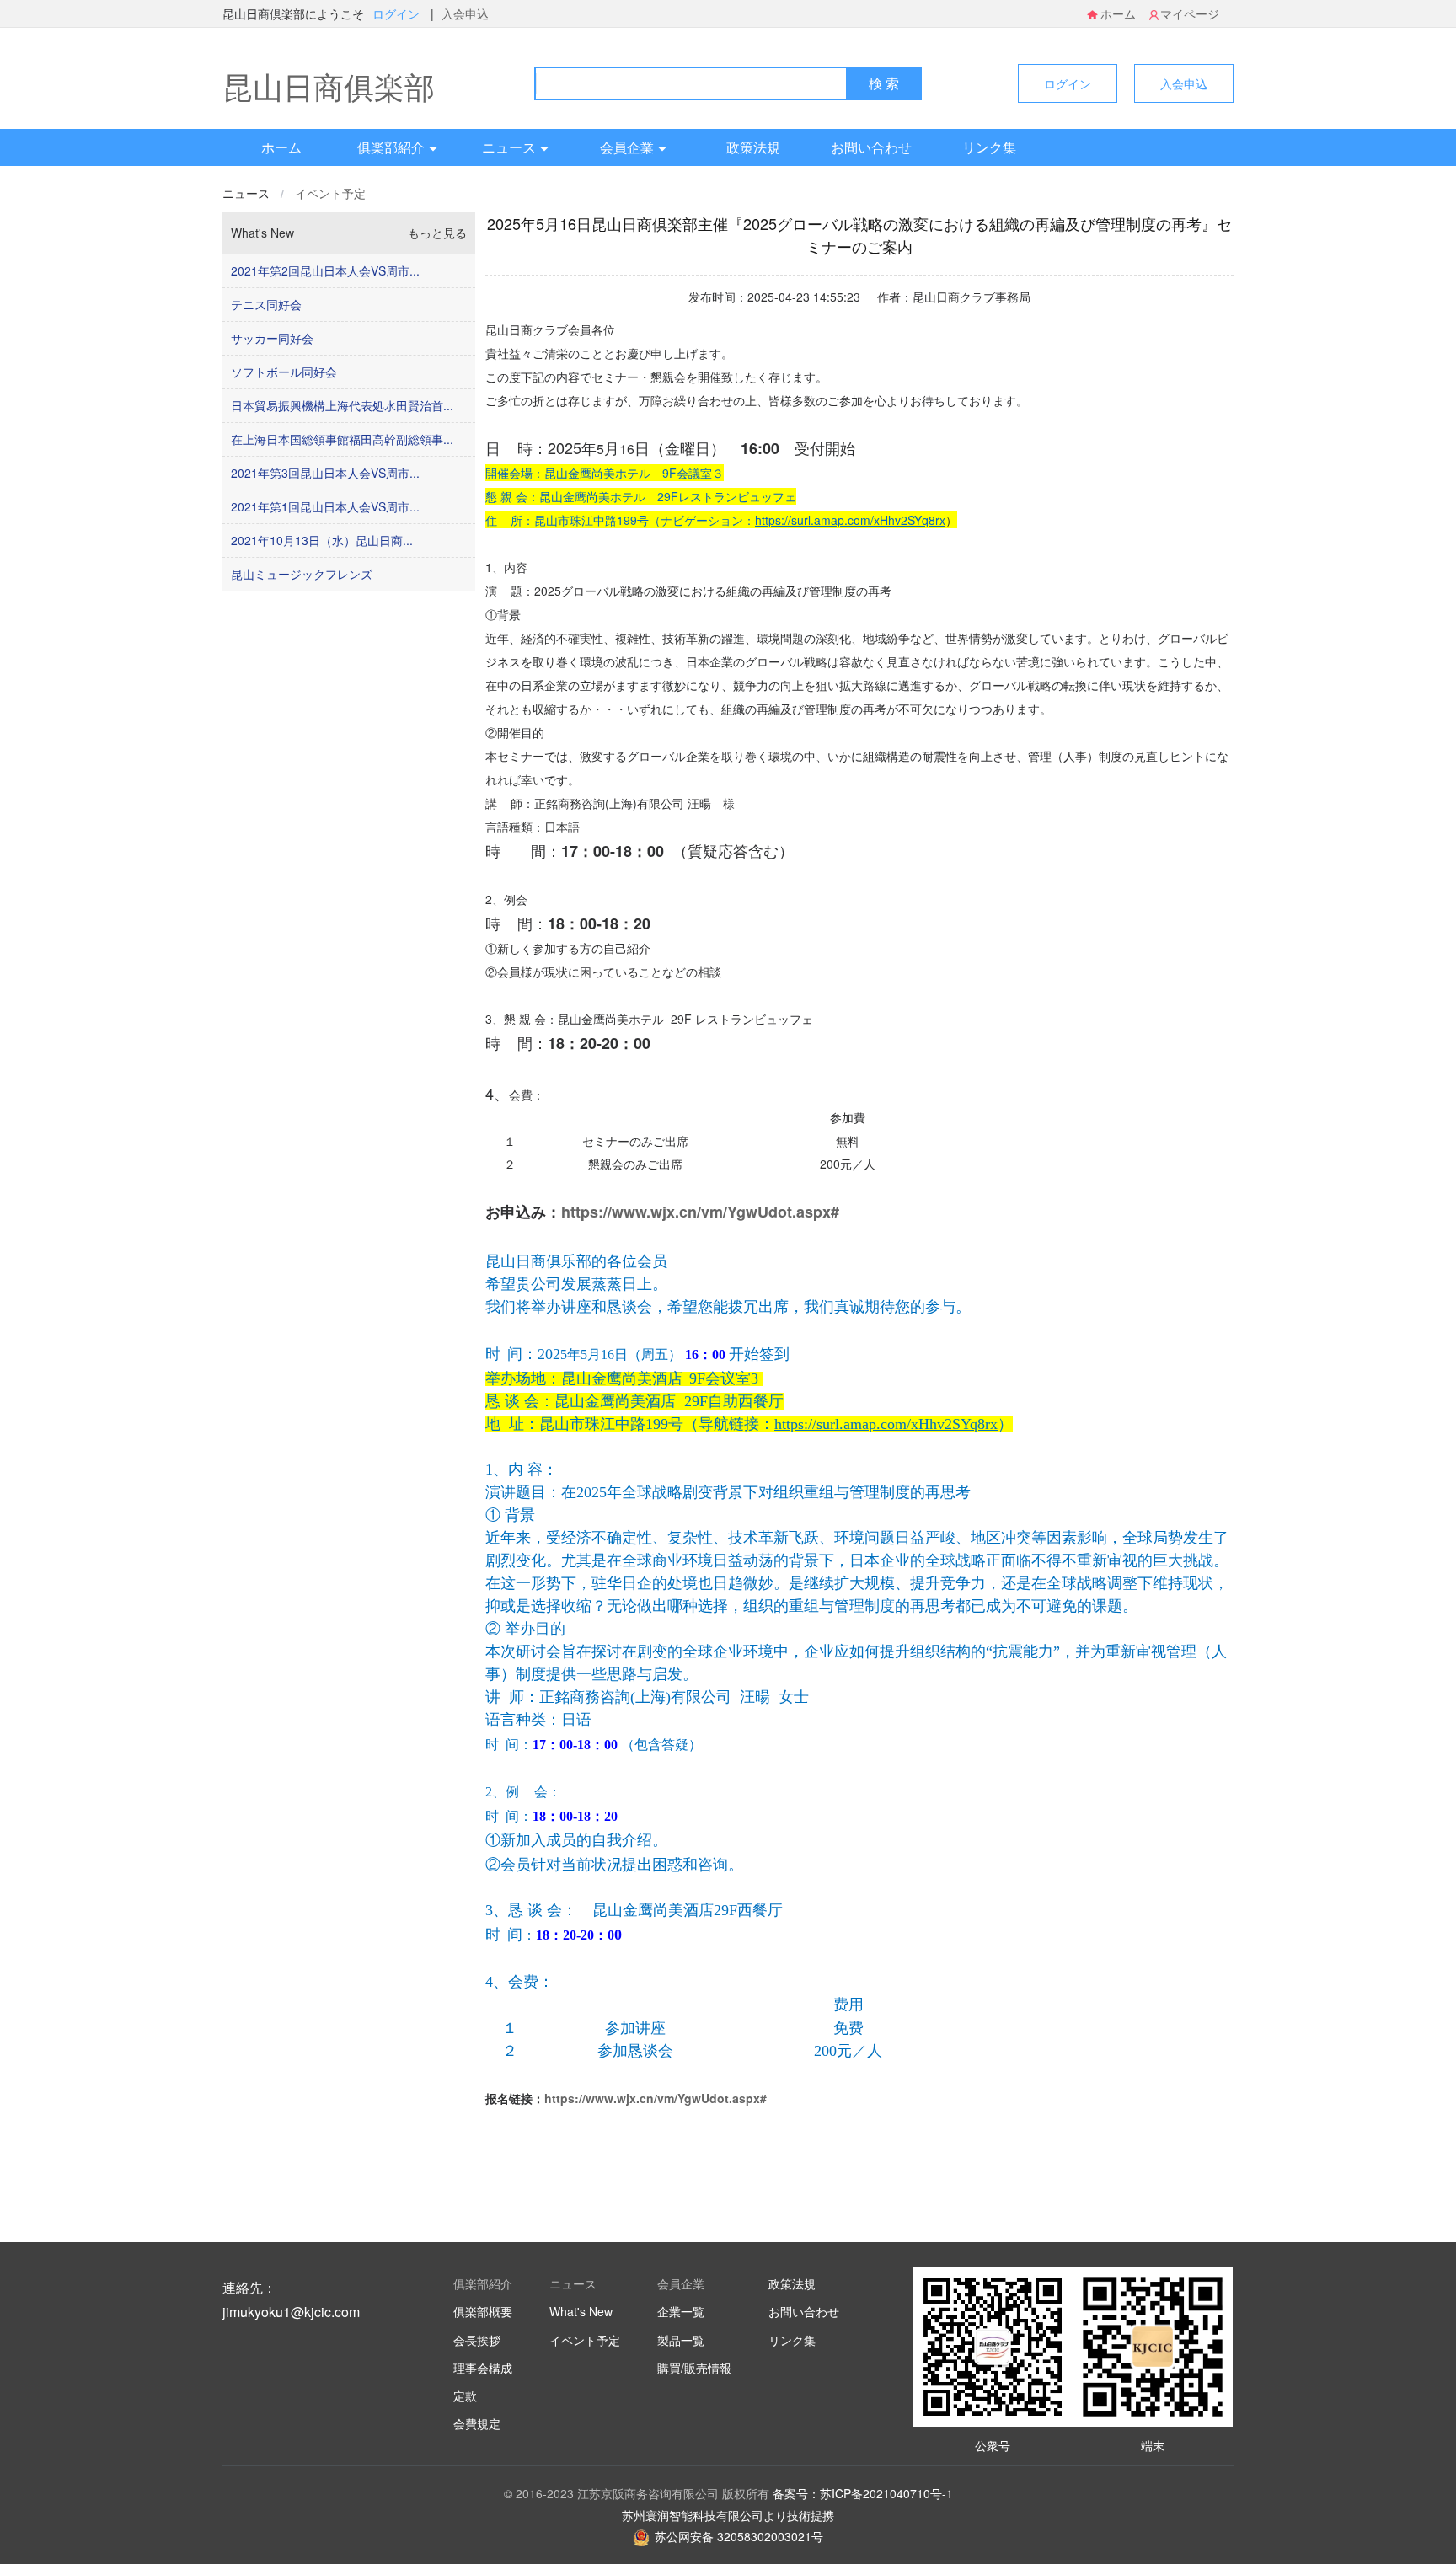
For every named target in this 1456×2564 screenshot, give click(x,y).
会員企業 (627, 147)
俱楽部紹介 (391, 147)
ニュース (509, 147)
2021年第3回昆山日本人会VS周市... (325, 473)
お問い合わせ (871, 147)
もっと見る (437, 233)
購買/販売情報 (694, 2368)
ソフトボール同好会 (284, 372)
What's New (581, 2311)
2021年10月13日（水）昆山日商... (322, 540)
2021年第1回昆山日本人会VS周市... (325, 506)
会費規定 (477, 2423)
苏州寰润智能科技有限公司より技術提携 (728, 2515)
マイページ (1190, 13)
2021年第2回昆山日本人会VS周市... (325, 270)
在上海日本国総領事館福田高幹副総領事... (342, 439)
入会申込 (465, 13)
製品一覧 (681, 2340)
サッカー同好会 (272, 338)
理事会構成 (483, 2368)
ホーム (1118, 13)
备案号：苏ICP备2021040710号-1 (863, 2493)
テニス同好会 (266, 304)
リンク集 (989, 147)
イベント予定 (330, 193)
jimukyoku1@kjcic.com (291, 2312)
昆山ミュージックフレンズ (302, 574)
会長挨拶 (477, 2340)
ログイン (398, 13)
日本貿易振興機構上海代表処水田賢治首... (342, 405)
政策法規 (753, 147)
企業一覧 (681, 2311)
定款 (465, 2395)
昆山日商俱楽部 (329, 86)
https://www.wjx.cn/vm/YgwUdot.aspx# (700, 1212)
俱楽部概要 (483, 2311)
